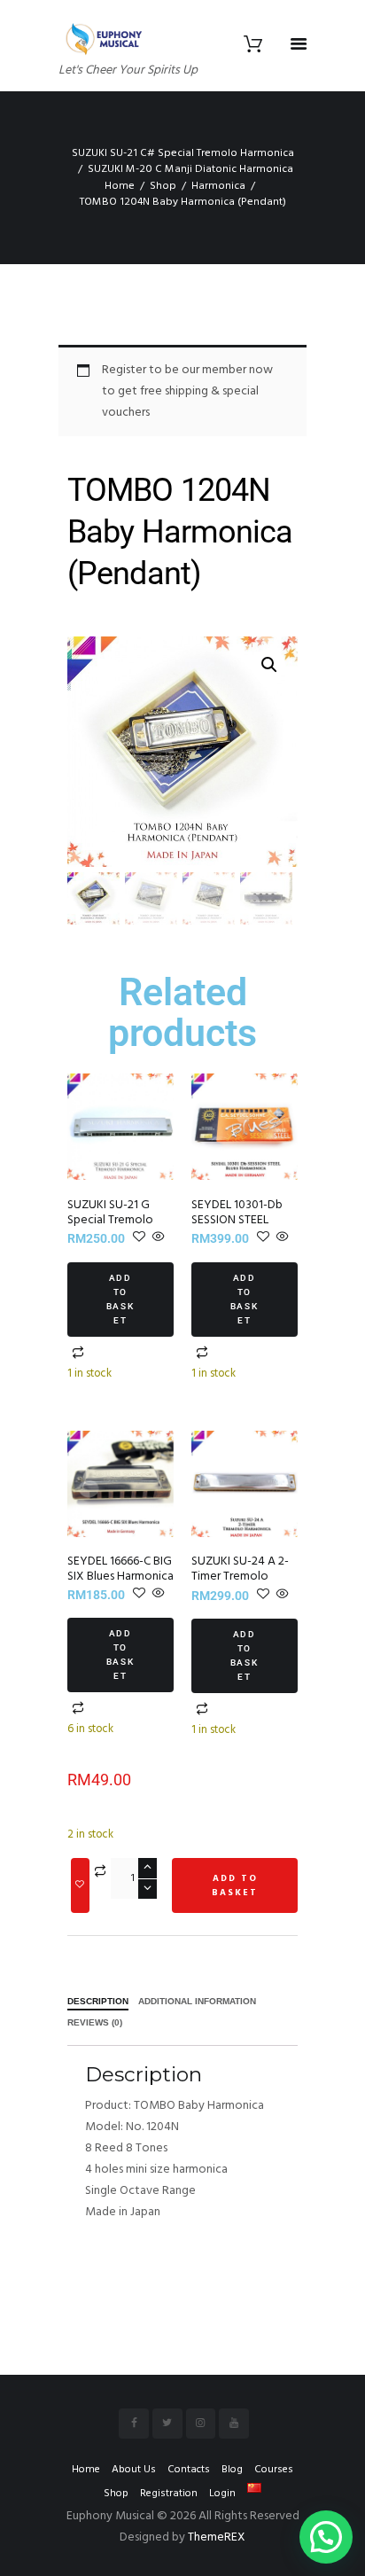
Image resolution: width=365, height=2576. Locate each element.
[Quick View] (157, 1239)
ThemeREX (217, 2537)
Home (120, 186)
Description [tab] (98, 2002)
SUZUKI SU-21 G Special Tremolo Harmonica (110, 1220)
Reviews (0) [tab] (95, 2023)
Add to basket (121, 1299)
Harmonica (218, 186)
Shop (163, 186)
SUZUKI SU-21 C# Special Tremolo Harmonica (183, 153)
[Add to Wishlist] (80, 1885)
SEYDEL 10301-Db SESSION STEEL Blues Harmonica (237, 1220)
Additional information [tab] (197, 2002)
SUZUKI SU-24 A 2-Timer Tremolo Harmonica (240, 1577)
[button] (269, 665)
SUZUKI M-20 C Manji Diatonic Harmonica (190, 169)
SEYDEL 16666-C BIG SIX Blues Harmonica (120, 1569)
